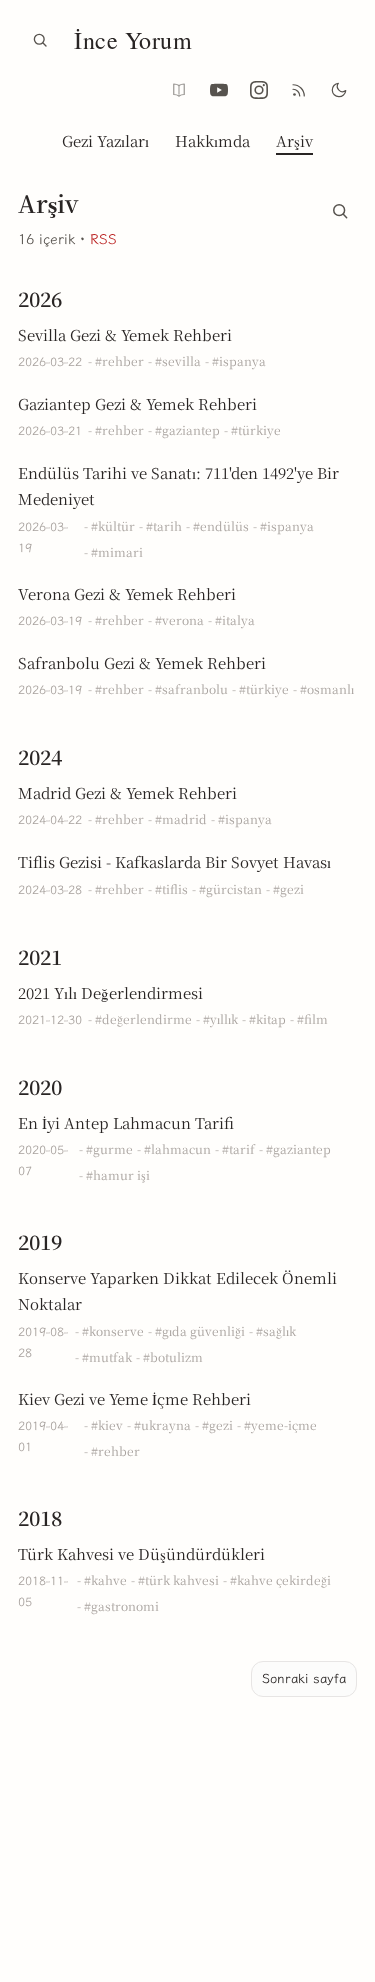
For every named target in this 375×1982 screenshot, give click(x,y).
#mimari (117, 551)
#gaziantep (187, 429)
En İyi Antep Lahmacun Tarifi (126, 1122)
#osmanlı (327, 688)
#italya (235, 619)
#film (312, 1018)
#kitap (267, 1018)
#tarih (164, 525)
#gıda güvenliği (200, 1330)
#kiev (107, 1424)
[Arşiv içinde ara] (340, 207)
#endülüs (221, 525)
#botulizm (173, 1356)
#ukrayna (162, 1424)
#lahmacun (177, 1148)
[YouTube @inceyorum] (219, 90)
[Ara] (40, 40)
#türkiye (256, 429)
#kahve (105, 1579)
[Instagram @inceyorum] (259, 90)
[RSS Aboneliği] (299, 90)
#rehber (119, 360)
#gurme (109, 1148)
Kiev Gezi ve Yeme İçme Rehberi (134, 1398)
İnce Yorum (133, 40)
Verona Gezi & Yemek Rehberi (127, 593)
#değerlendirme (143, 1018)
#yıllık (220, 1018)
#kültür (113, 525)
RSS (103, 239)
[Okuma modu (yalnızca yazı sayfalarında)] (179, 90)
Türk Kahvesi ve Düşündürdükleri (141, 1553)
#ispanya (239, 360)
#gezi (288, 888)
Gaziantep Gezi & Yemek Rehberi (137, 403)
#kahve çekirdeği (280, 1579)
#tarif (238, 1148)
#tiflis (171, 888)
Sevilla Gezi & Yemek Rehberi (125, 334)
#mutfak (107, 1356)
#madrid (181, 818)
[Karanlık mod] (339, 90)
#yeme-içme (280, 1424)
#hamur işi (118, 1174)
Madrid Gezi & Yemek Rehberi (127, 792)
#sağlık (276, 1330)
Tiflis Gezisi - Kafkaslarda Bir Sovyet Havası (174, 861)
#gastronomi (121, 1605)
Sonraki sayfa (304, 1678)
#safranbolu (191, 688)
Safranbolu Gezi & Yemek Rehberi (142, 662)
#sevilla (178, 360)
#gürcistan (230, 888)
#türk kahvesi (178, 1579)
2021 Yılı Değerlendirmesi (110, 992)
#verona (179, 619)
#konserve (113, 1330)
